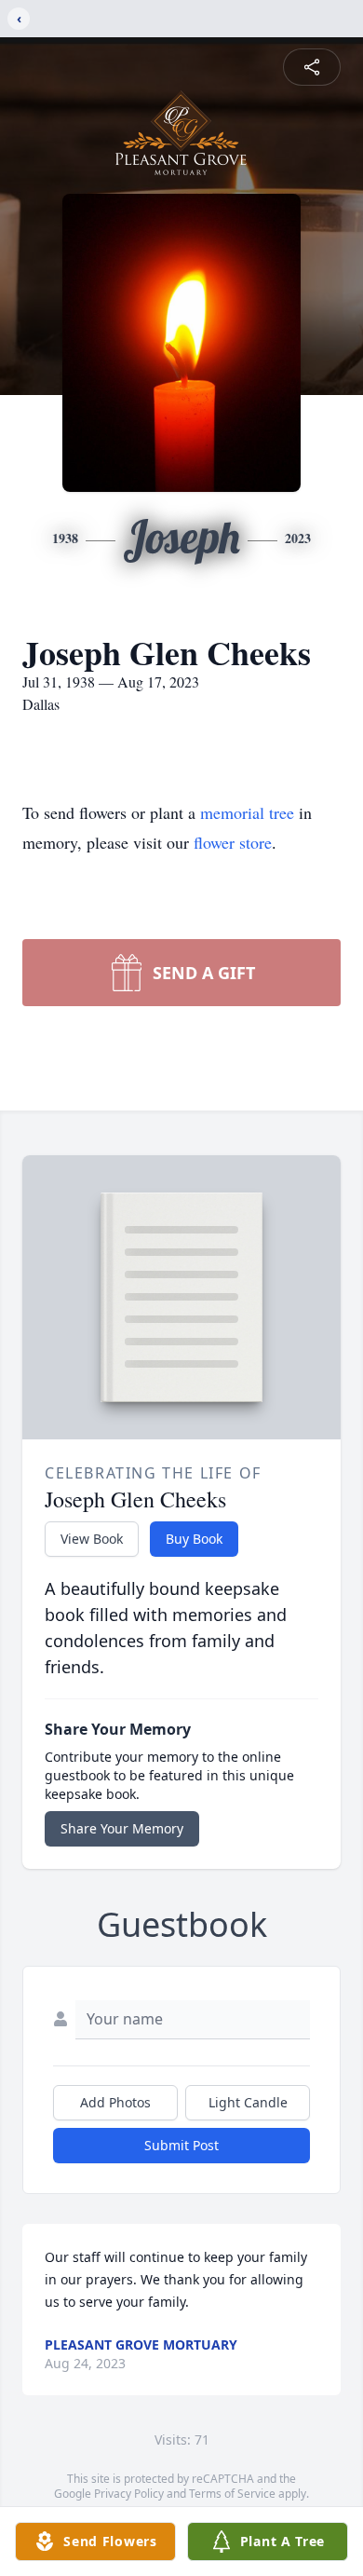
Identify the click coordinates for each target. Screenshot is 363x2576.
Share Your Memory (122, 1828)
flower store (233, 842)
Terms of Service (232, 2494)
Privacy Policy (129, 2494)
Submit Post (181, 2145)
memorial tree (247, 812)
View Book (92, 1539)
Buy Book (194, 1539)
